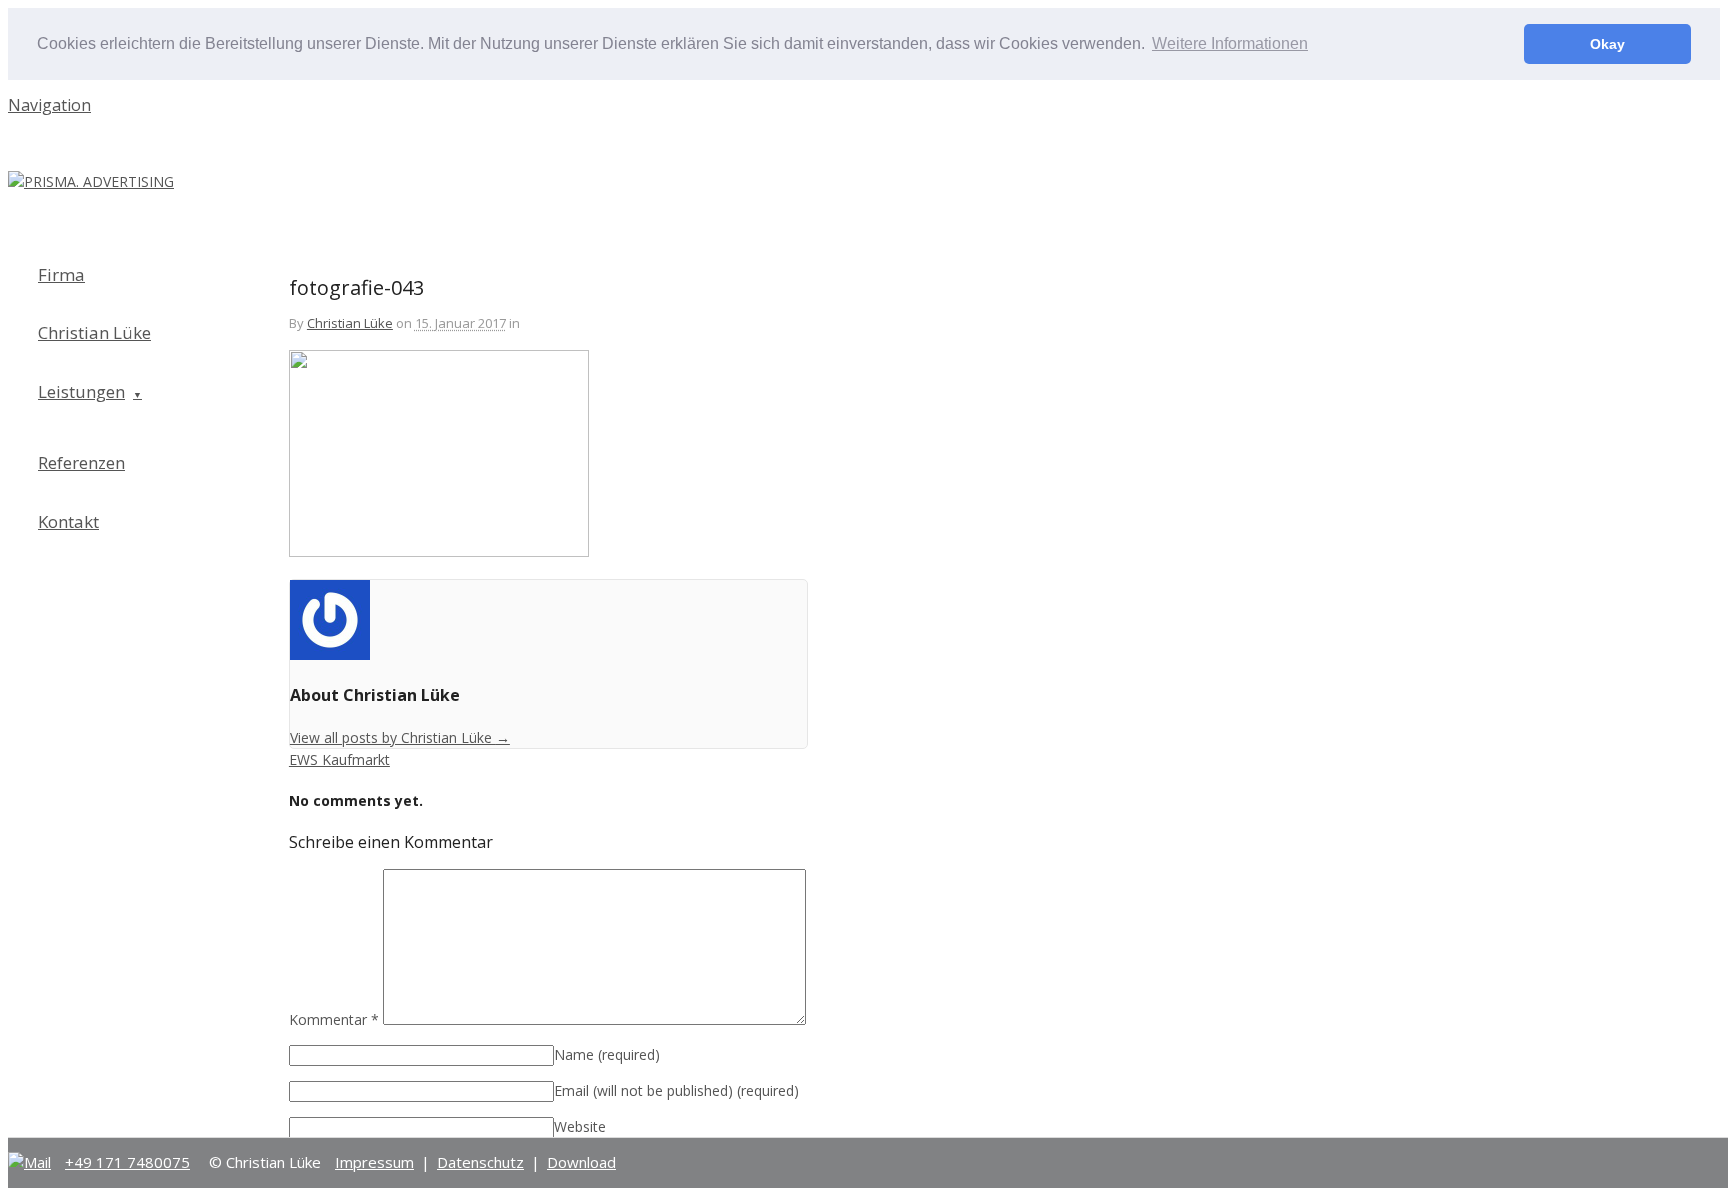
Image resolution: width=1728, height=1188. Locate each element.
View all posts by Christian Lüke (400, 737)
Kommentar (334, 1019)
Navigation (49, 105)
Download (581, 1162)
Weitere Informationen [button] (1230, 43)
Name (607, 1054)
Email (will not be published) (676, 1090)
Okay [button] (1607, 44)
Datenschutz (480, 1162)
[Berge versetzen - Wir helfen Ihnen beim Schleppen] (91, 181)
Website (580, 1126)
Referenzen (81, 462)
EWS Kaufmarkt (339, 759)
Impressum (374, 1162)
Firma (61, 274)
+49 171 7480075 (127, 1162)
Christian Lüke (350, 323)
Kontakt (68, 521)
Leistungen (81, 391)
